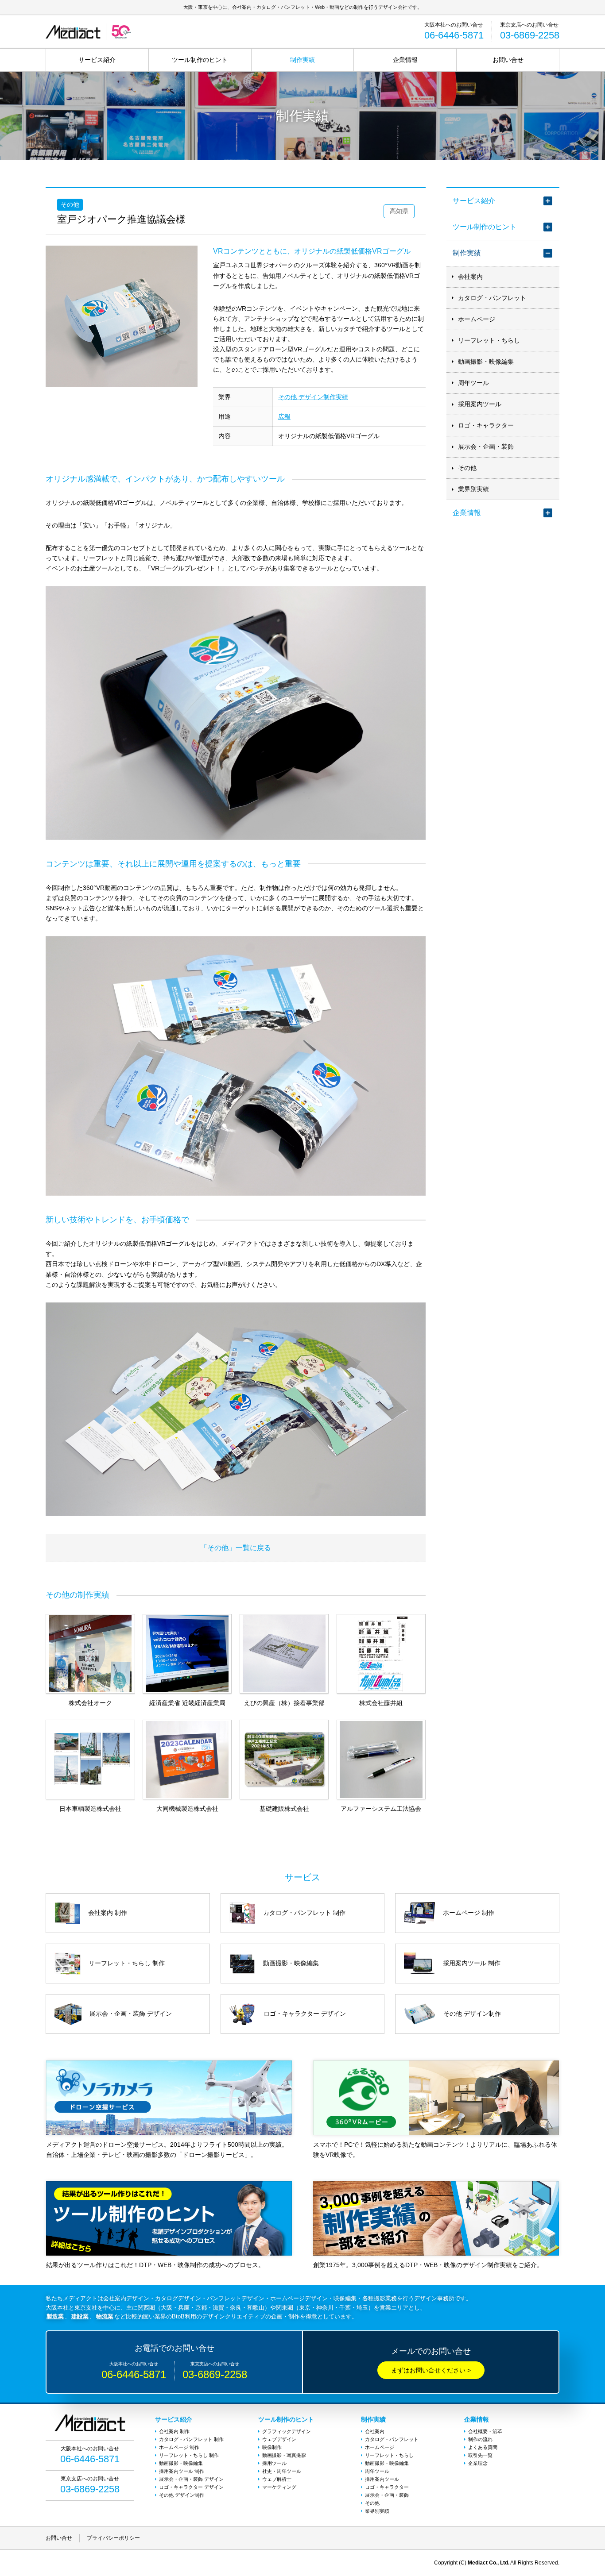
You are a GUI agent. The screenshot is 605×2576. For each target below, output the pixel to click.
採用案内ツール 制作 (182, 2471)
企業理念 (478, 2463)
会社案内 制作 (174, 2431)
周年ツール (473, 383)
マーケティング (279, 2487)
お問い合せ (508, 60)
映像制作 (272, 2447)
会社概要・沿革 (485, 2431)
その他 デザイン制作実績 (313, 397)
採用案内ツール (480, 404)
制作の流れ (480, 2439)
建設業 (80, 2316)
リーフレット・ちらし (489, 340)
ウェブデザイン (279, 2439)
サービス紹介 (97, 60)
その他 (467, 468)
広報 (284, 416)
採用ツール (274, 2463)
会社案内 (470, 277)
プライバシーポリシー (113, 2538)
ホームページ (477, 319)
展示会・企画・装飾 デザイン (191, 2479)
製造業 (55, 2316)
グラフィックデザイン (287, 2431)
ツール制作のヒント (200, 60)
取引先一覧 (480, 2455)
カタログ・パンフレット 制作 (191, 2439)
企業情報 (405, 60)
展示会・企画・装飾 (486, 447)
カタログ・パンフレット (492, 298)
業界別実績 (473, 489)
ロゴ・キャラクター (486, 425)
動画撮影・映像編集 (486, 362)
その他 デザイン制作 (182, 2495)
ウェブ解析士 (277, 2479)
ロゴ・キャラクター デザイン (191, 2487)
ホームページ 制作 (179, 2447)
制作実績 (302, 60)
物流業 (105, 2316)
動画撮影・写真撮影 (284, 2455)
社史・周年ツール (282, 2471)
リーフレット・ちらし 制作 (189, 2455)
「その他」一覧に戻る (236, 1548)
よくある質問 (483, 2447)
